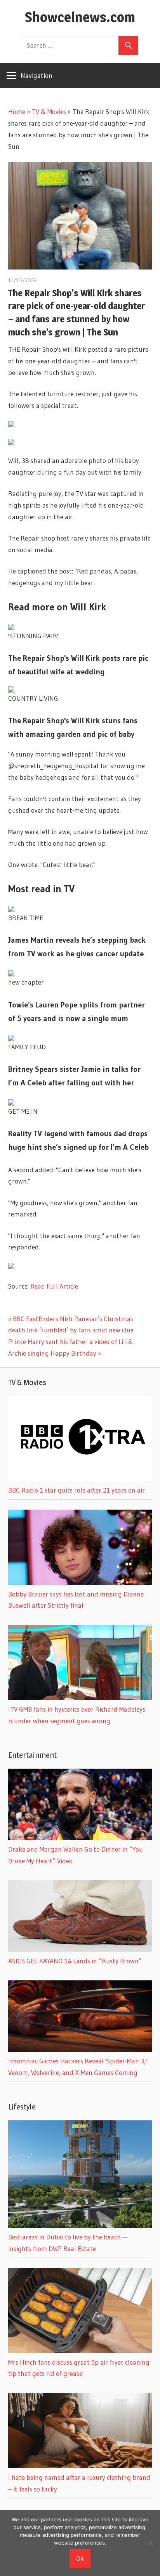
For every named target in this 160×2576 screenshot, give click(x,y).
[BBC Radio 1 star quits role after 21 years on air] (80, 1478)
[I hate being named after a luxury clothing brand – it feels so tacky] (80, 2466)
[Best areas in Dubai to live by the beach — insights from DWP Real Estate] (80, 2225)
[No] (150, 2543)
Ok (80, 2558)
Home (17, 111)
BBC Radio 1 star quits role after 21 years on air (77, 1490)
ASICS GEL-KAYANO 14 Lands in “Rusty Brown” (75, 1961)
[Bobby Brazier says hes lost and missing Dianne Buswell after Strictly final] (80, 1582)
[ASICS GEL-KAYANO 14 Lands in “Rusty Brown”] (80, 1949)
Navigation (37, 75)
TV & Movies (49, 111)
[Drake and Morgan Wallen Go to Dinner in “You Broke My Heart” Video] (80, 1837)
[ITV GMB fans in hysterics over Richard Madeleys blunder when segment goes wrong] (80, 1697)
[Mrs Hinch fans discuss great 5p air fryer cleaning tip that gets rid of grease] (80, 2351)
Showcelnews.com (80, 17)
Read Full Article (54, 1286)
